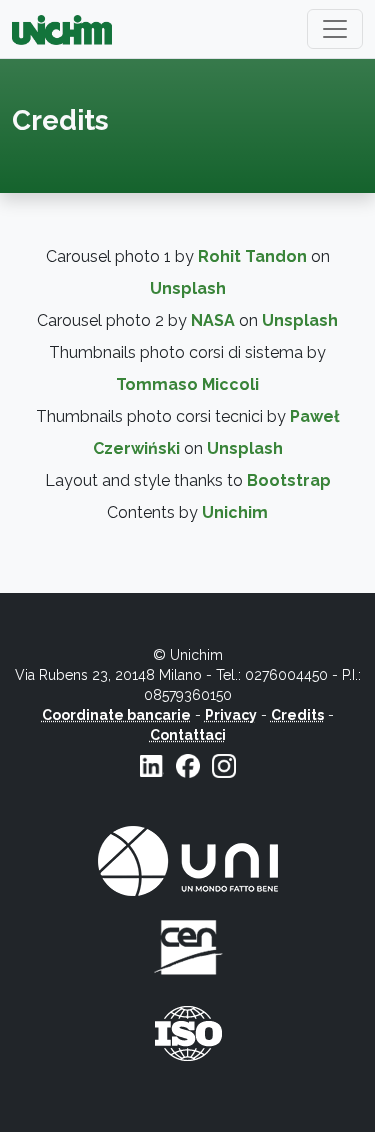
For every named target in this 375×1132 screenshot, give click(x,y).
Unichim (235, 512)
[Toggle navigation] (335, 29)
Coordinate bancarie (116, 715)
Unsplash (188, 288)
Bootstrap (289, 480)
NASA (213, 320)
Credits (297, 715)
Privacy (231, 715)
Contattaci (188, 735)
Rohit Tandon (252, 256)
